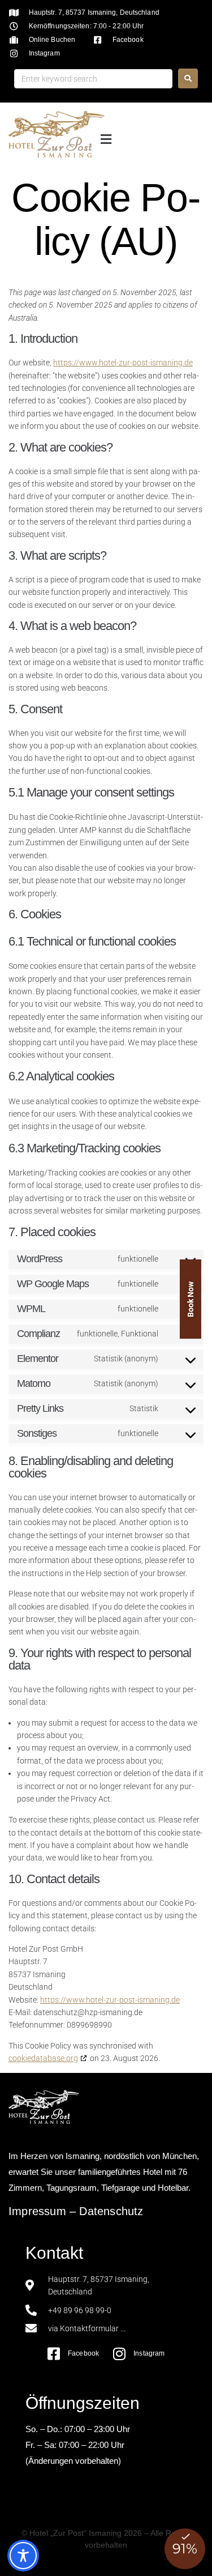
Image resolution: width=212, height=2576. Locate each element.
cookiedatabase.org (43, 2058)
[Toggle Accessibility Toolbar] (23, 2556)
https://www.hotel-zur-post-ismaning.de (123, 363)
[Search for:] (93, 79)
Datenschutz (111, 2211)
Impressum (37, 2211)
